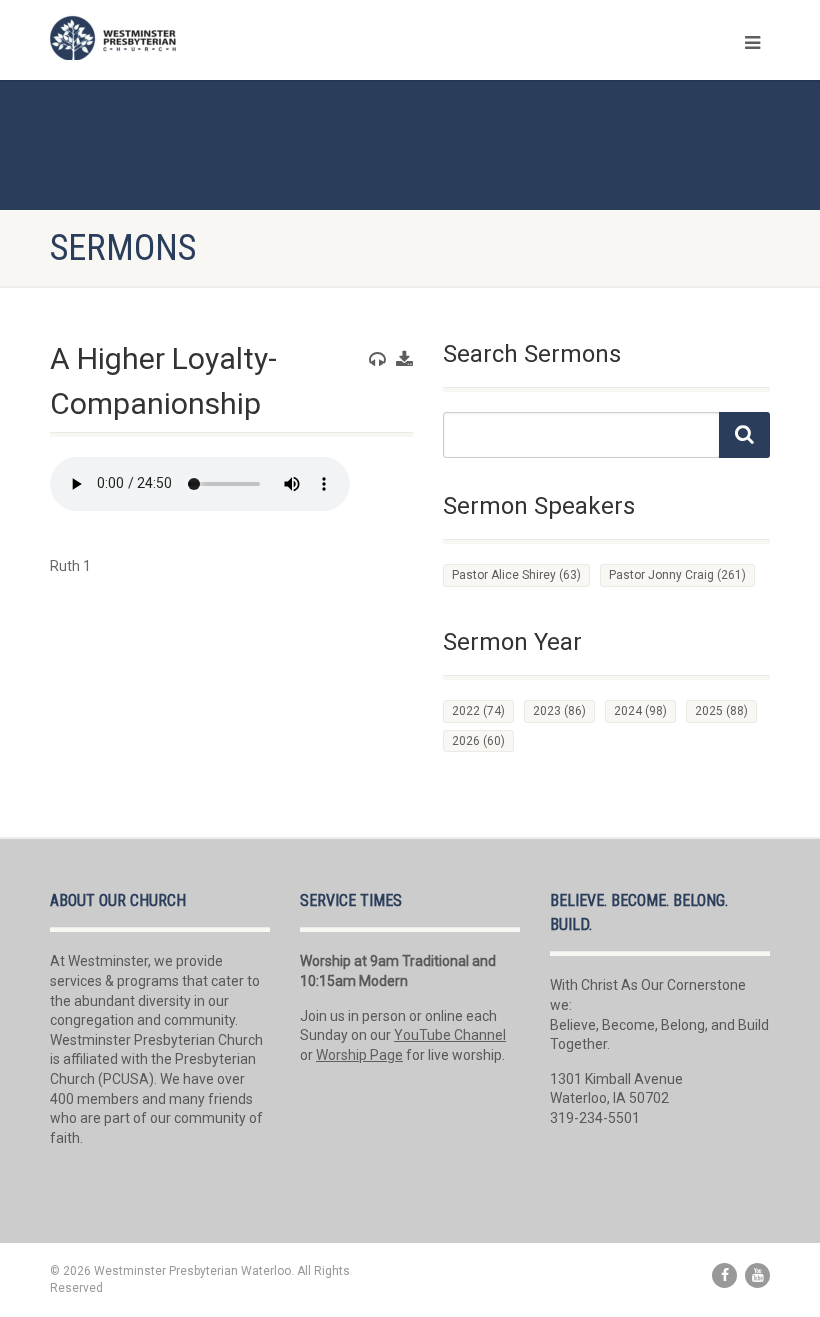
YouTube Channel (450, 1035)
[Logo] (222, 37)
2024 (640, 711)
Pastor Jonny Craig (677, 575)
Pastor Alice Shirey (516, 575)
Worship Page (359, 1055)
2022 (478, 711)
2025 (721, 711)
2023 (559, 711)
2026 (478, 741)
